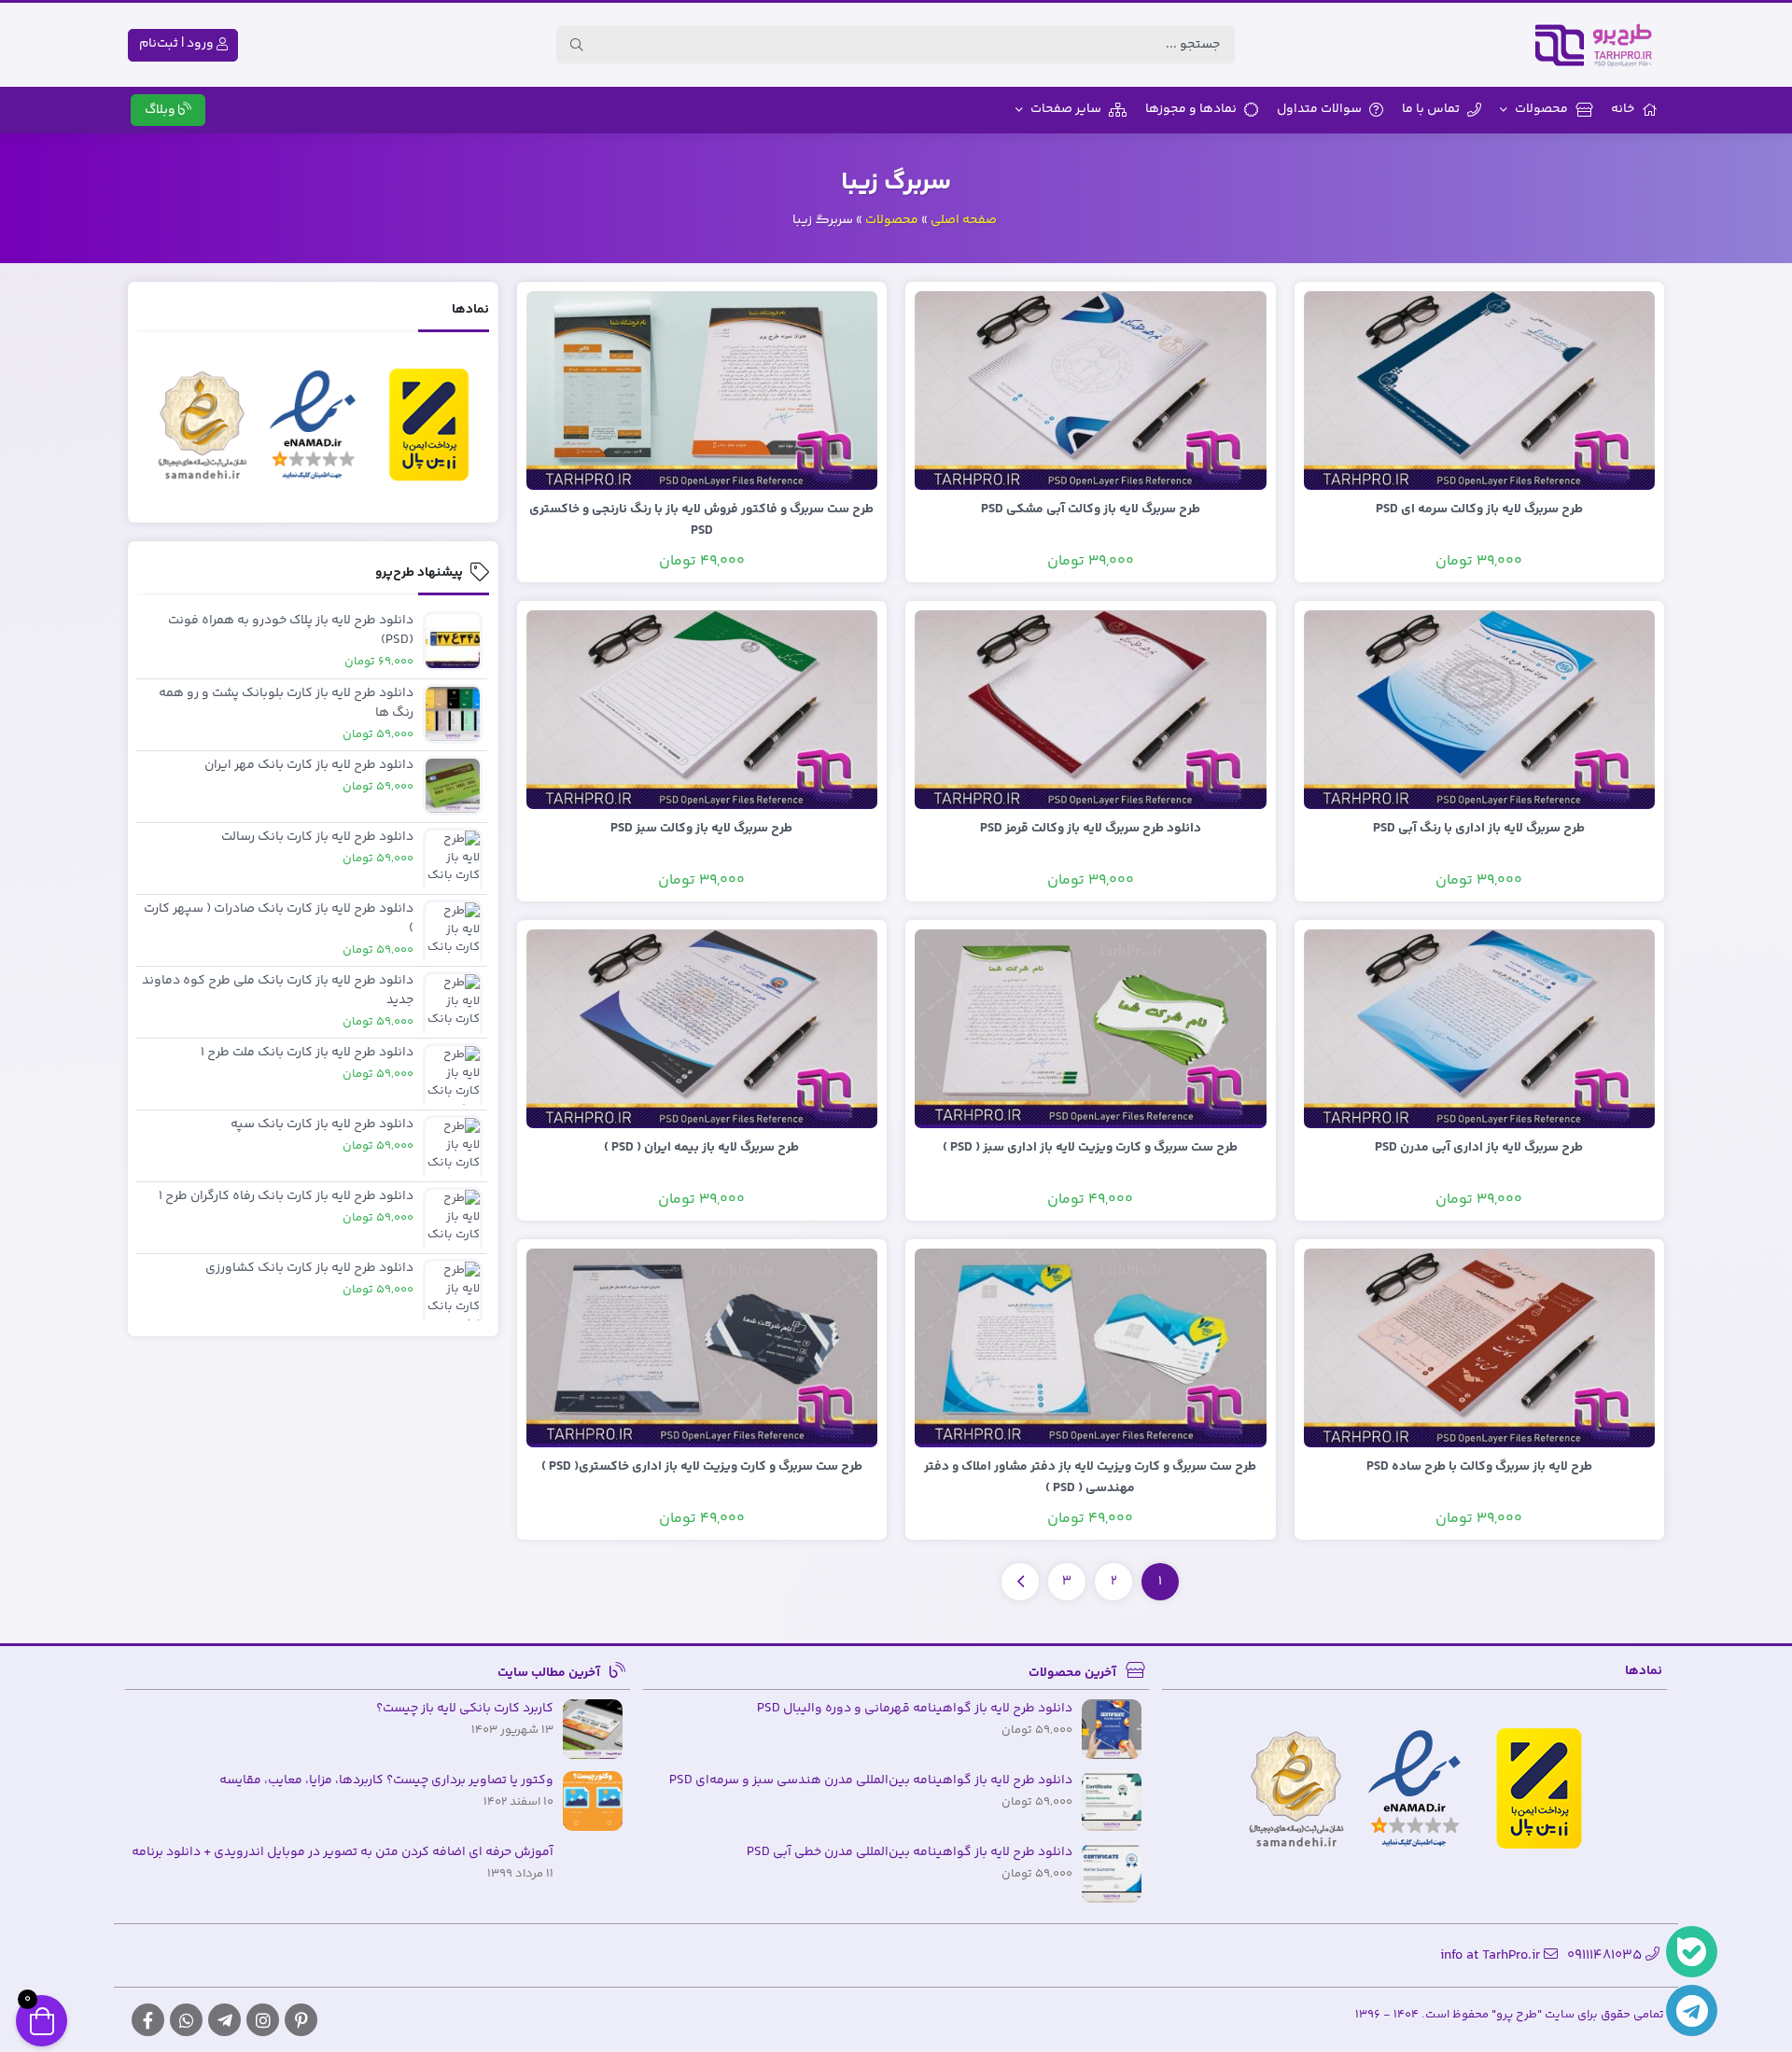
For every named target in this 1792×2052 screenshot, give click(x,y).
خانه (1623, 109)
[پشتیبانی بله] (1692, 1952)
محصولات (1541, 109)
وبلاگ (161, 110)
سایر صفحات (1066, 109)
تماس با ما (1431, 109)
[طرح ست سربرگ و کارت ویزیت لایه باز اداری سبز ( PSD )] (1091, 1028)
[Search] (577, 45)
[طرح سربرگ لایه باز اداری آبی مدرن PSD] (1480, 1028)
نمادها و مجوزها (1191, 109)
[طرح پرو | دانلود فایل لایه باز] (1599, 45)
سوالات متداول (1319, 109)
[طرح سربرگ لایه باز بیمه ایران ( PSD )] (702, 1028)
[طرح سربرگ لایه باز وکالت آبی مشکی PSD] (1091, 390)
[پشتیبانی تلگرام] (1692, 2010)
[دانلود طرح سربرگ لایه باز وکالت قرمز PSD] (1091, 709)
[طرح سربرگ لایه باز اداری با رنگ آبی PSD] (1480, 709)
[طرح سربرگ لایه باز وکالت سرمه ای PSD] (1480, 390)
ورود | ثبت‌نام (178, 44)
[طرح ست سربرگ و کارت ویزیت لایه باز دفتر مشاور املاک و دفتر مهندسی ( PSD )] (1091, 1347)
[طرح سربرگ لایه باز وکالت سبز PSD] (702, 709)
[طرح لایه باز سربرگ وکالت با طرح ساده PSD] (1480, 1347)
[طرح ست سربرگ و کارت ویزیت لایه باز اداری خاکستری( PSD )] (702, 1347)
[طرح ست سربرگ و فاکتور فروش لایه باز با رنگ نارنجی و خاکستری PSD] (702, 390)
